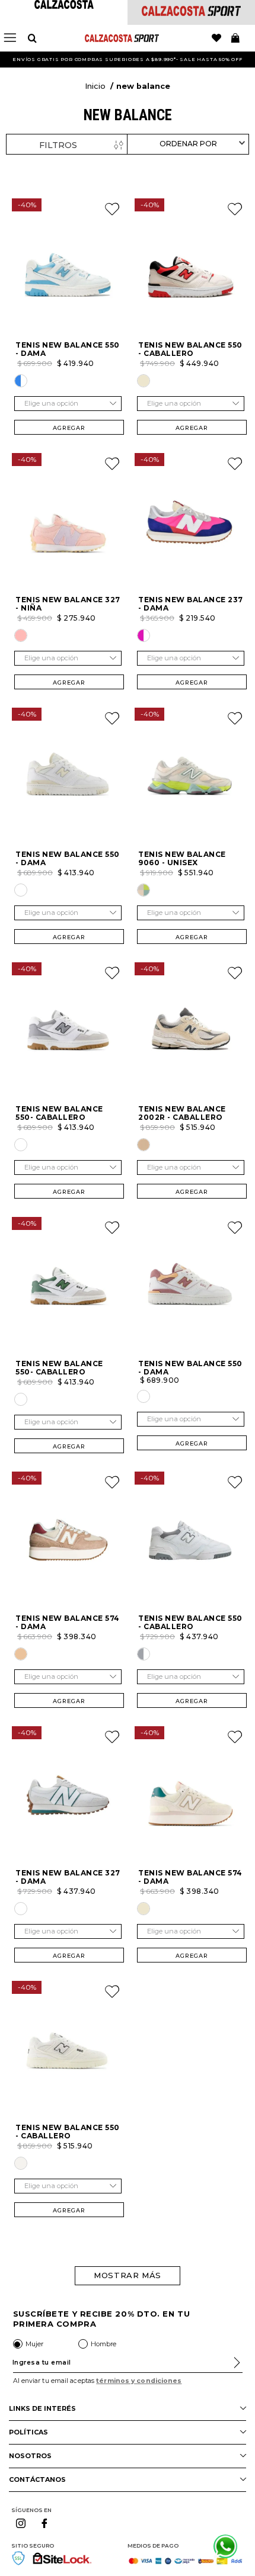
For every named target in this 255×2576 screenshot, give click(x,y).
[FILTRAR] (67, 145)
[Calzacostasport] (191, 13)
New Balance (143, 86)
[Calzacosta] (64, 6)
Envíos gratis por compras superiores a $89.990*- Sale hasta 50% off (128, 59)
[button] (21, 381)
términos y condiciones (139, 2381)
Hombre (103, 2344)
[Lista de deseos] (216, 38)
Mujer (34, 2344)
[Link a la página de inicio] (95, 87)
